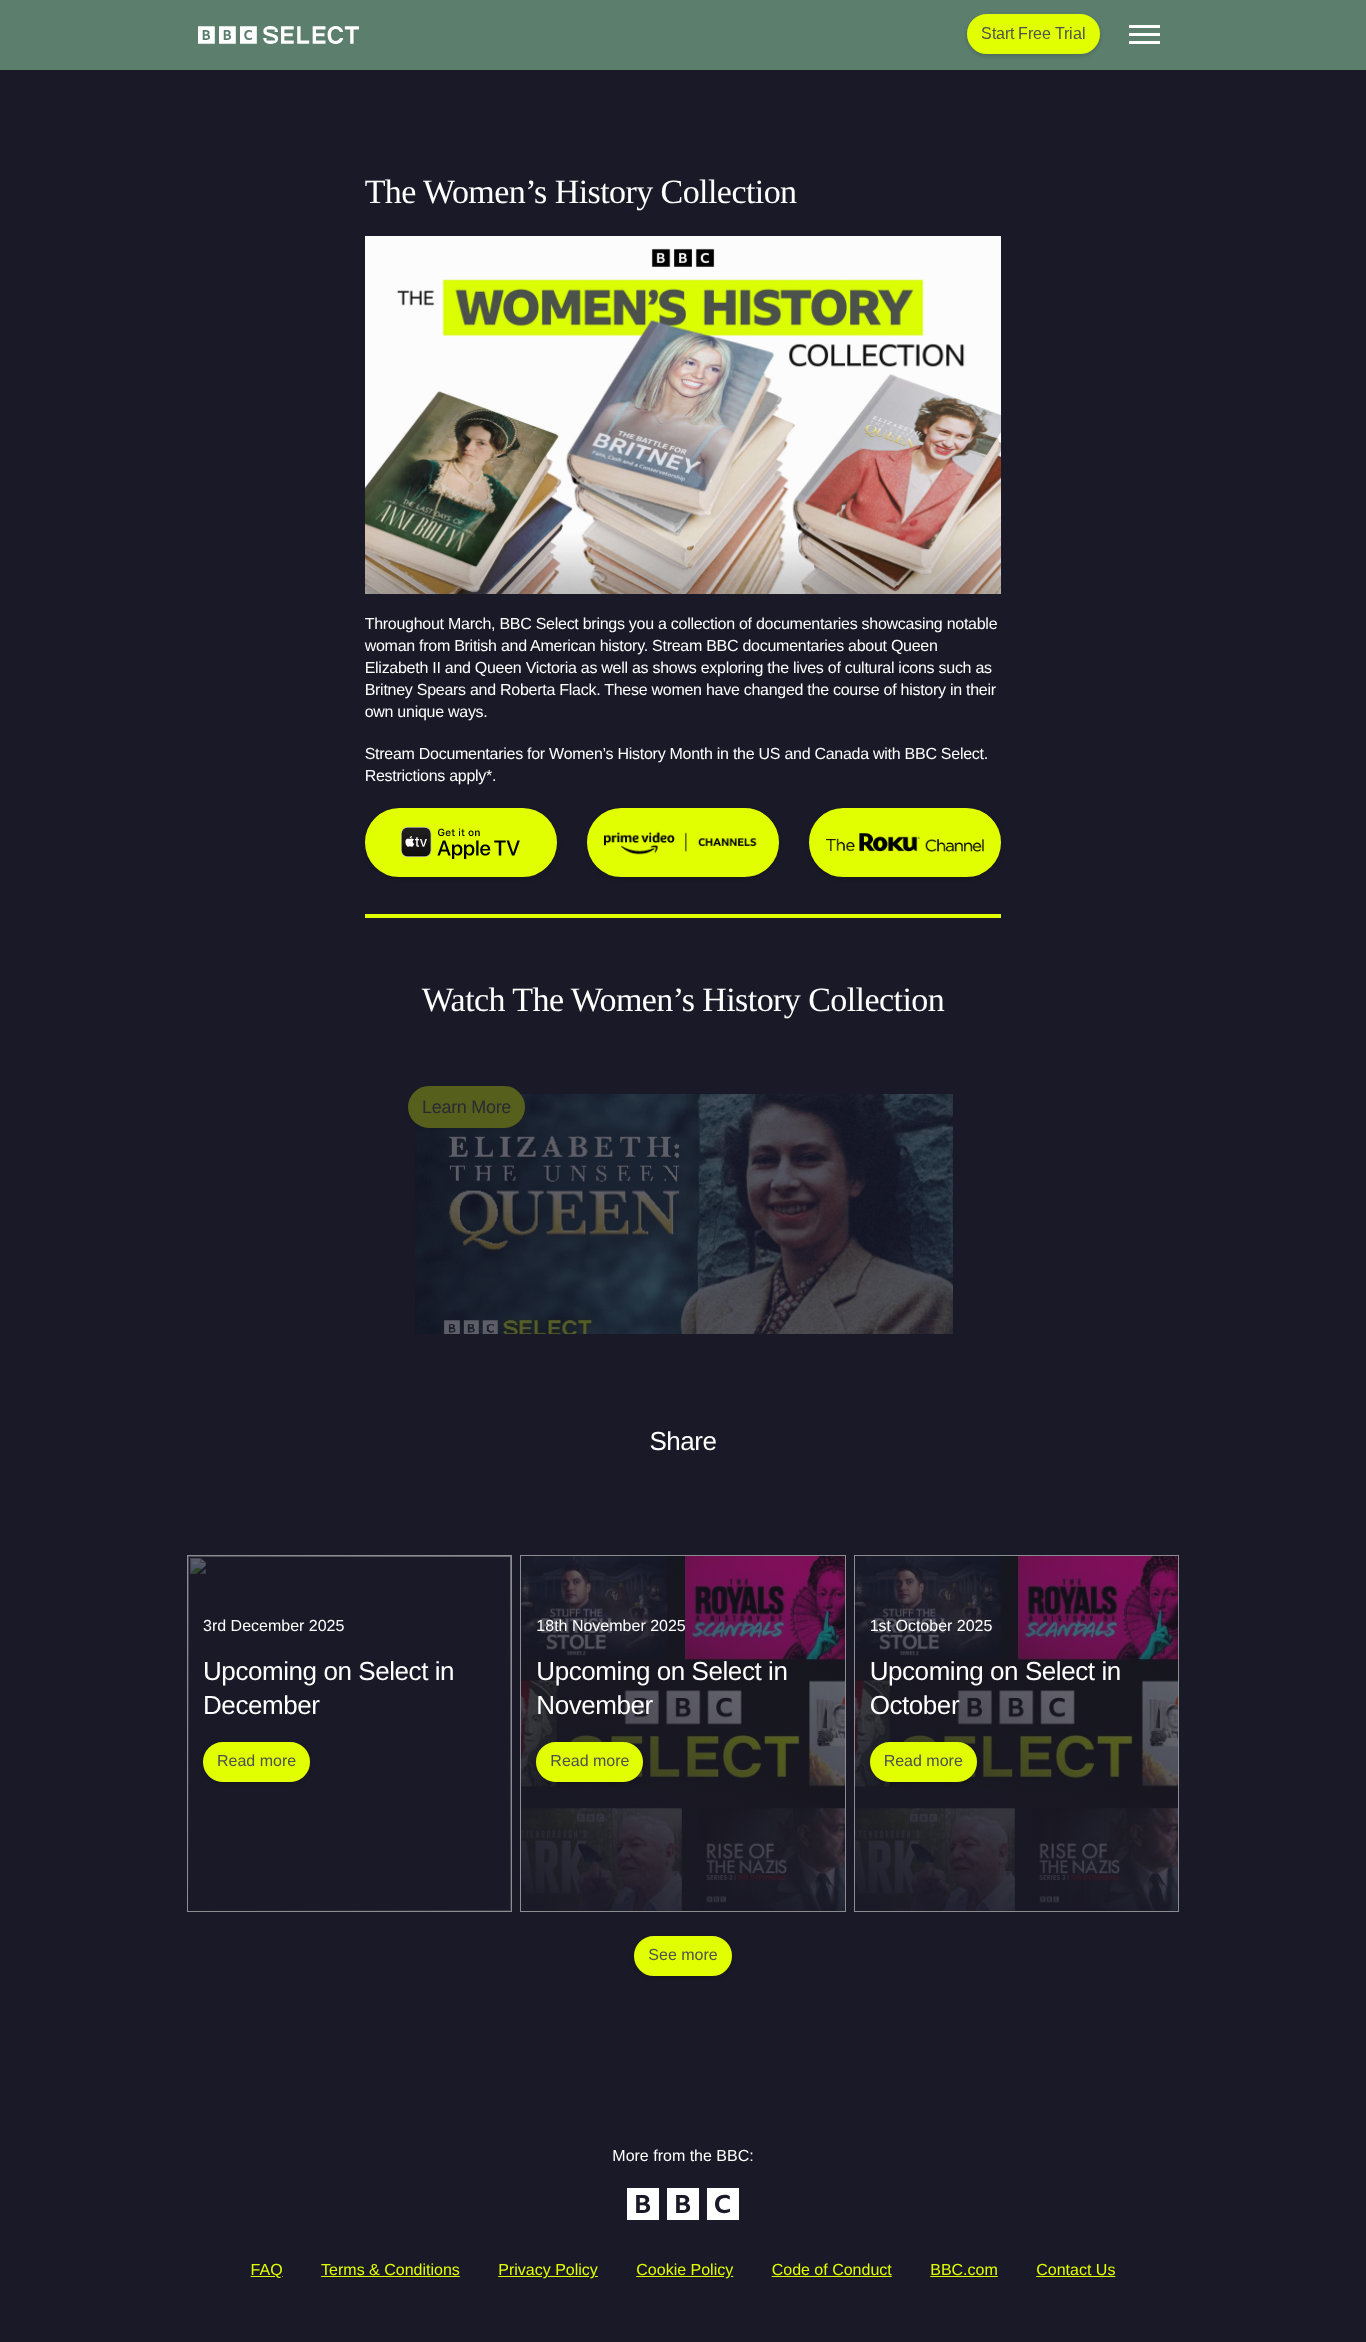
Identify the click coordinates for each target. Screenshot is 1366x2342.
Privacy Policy (548, 2270)
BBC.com (964, 2270)
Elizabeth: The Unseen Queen (533, 1346)
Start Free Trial (1033, 33)
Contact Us (1075, 2270)
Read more (263, 1761)
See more (682, 1955)
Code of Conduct (832, 2270)
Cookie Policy (684, 2270)
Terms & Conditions (390, 2270)
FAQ (267, 2270)
